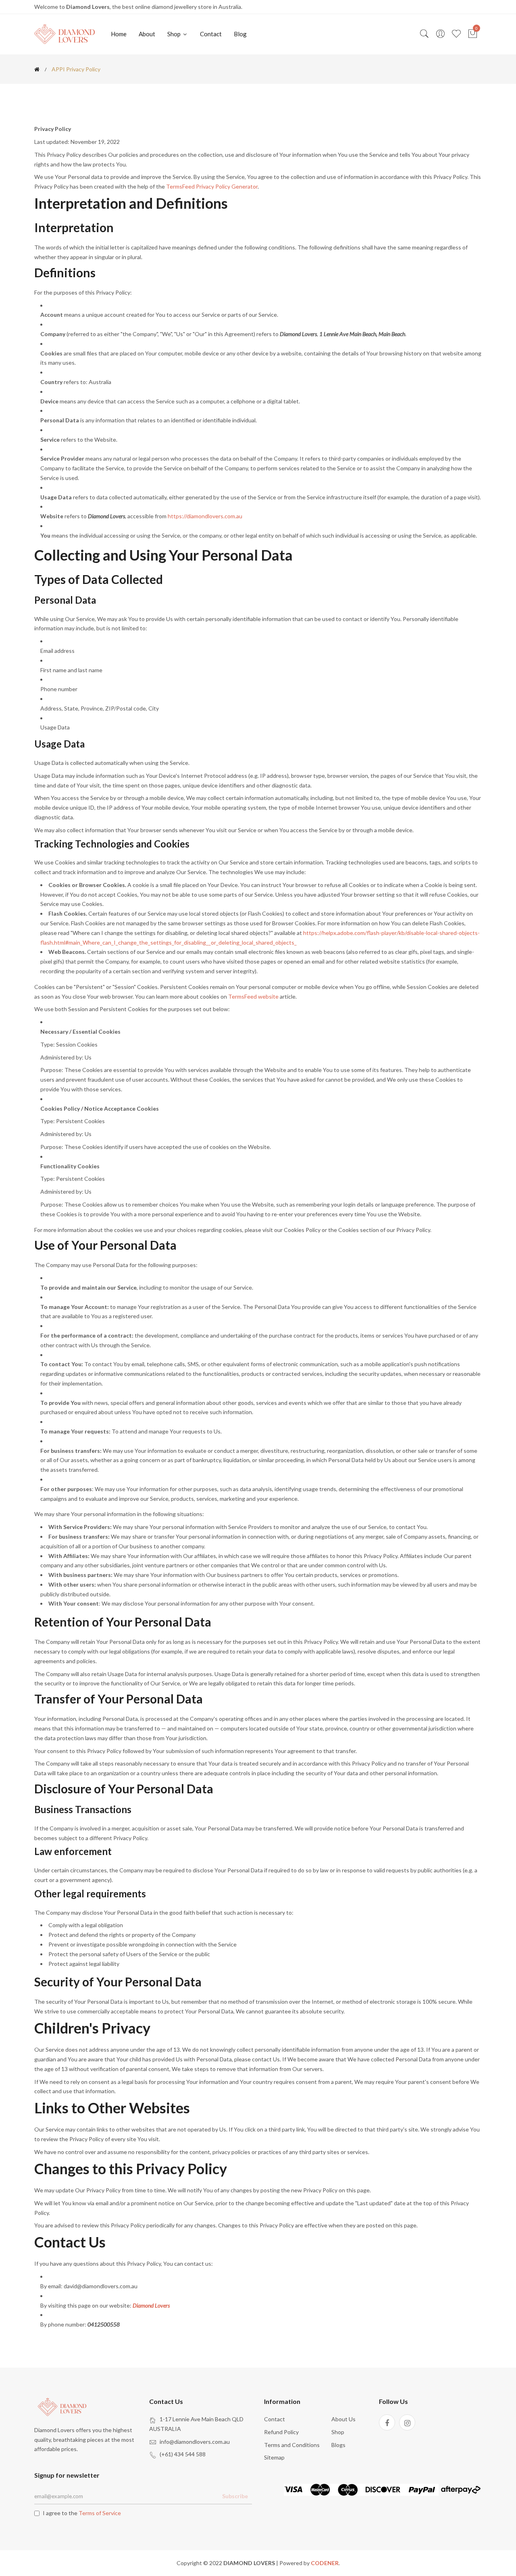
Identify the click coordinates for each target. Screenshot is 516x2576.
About (147, 34)
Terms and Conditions (292, 2445)
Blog (240, 34)
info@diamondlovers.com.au (195, 2442)
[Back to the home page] (37, 69)
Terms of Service (100, 2513)
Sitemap (274, 2457)
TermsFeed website (253, 996)
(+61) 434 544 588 (183, 2454)
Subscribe (235, 2496)
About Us (343, 2419)
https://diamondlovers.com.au (205, 516)
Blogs (338, 2445)
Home (119, 34)
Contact (211, 34)
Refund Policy (281, 2432)
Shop (175, 34)
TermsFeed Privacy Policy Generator (212, 186)
